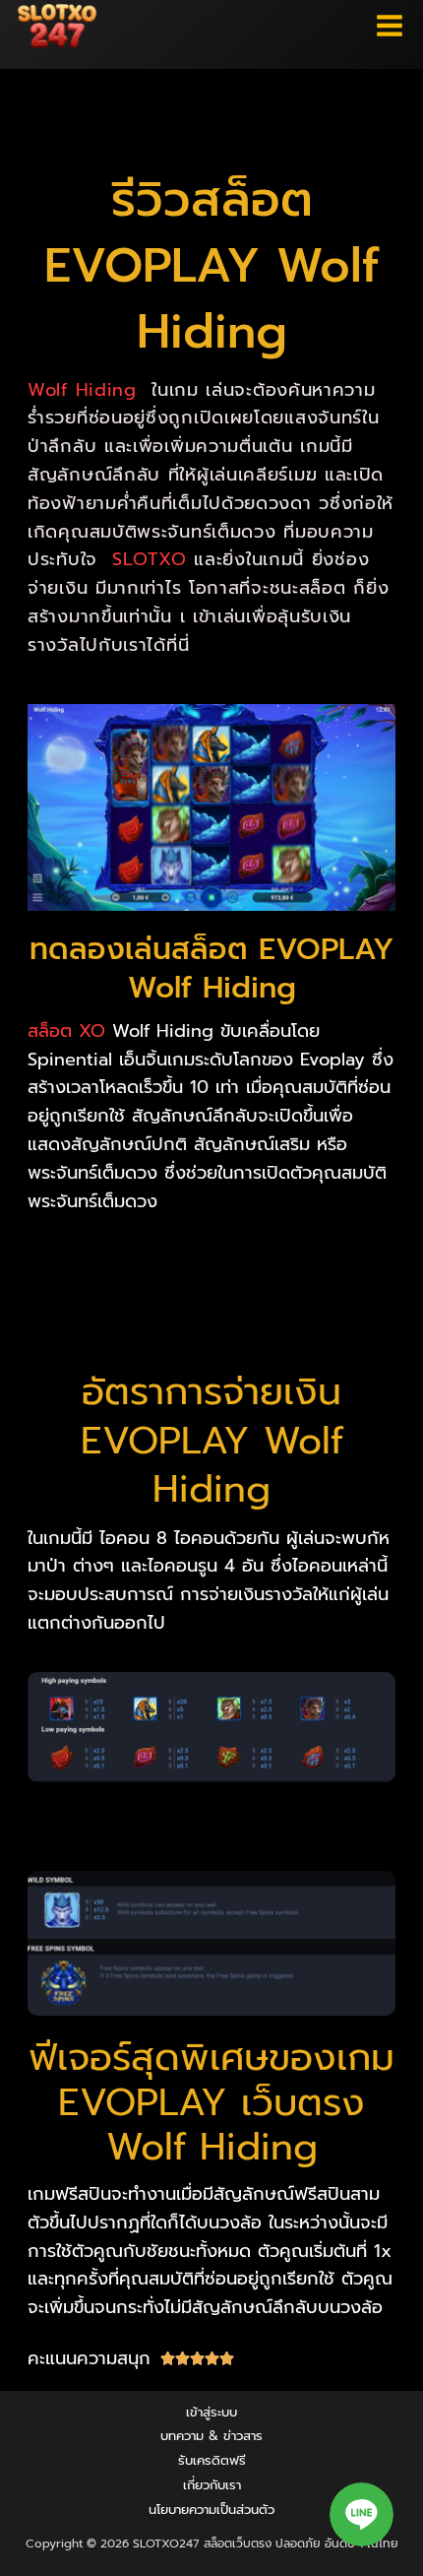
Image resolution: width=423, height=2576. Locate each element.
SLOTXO (149, 559)
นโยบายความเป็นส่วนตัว (211, 2510)
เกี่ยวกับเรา (212, 2485)
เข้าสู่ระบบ (211, 2412)
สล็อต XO (66, 1031)
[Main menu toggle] (390, 26)
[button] (362, 2514)
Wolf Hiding (82, 390)
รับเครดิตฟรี (212, 2460)
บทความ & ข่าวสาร (211, 2436)
